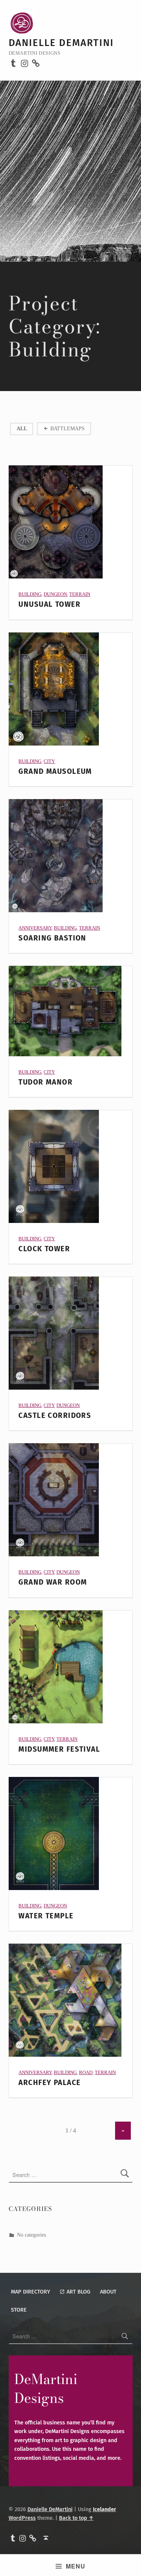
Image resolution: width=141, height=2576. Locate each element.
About (108, 2292)
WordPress (22, 2518)
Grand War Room (53, 1582)
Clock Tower (44, 1249)
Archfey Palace (49, 2083)
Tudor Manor (45, 1082)
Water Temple (46, 1916)
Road (86, 2072)
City (49, 761)
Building (30, 594)
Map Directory (30, 2292)
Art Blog (78, 2292)
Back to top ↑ (76, 2518)
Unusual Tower (49, 604)
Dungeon (55, 594)
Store (19, 2310)
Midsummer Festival (59, 1749)
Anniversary (35, 928)
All (22, 428)
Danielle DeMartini (61, 43)
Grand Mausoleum (55, 771)
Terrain (80, 594)
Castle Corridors (55, 1415)
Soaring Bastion (52, 938)
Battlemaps (67, 428)
